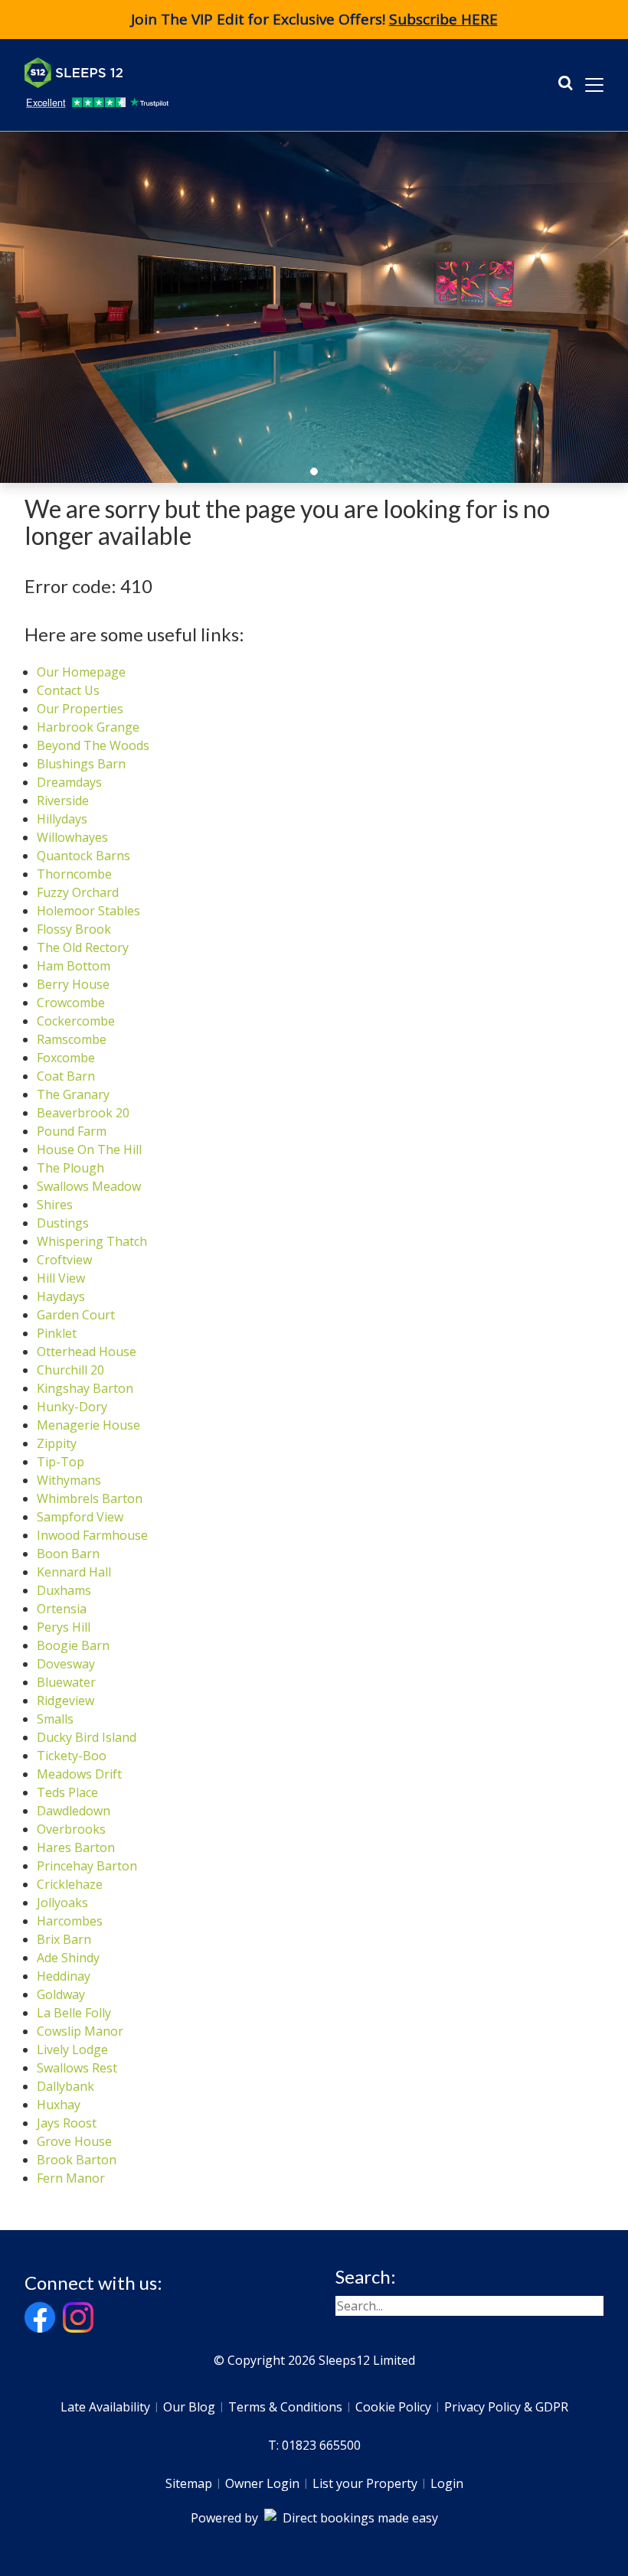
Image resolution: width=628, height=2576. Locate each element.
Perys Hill (64, 1627)
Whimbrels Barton (90, 1498)
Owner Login (262, 2483)
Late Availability (105, 2407)
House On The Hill (89, 1149)
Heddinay (64, 1976)
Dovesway (66, 1664)
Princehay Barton (87, 1866)
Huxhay (59, 2105)
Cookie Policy (393, 2407)
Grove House (74, 2141)
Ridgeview (65, 1700)
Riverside (63, 801)
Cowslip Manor (80, 2031)
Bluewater (66, 1682)
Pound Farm (72, 1131)
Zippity (57, 1443)
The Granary (73, 1094)
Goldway (61, 1994)
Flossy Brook (74, 929)
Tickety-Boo (72, 1756)
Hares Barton (76, 1847)
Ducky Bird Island (87, 1737)
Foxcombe (66, 1058)
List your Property (365, 2483)
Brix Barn (64, 1939)
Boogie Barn (73, 1645)
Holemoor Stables (88, 911)
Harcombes (70, 1921)
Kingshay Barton (85, 1388)
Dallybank (65, 2086)
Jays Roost (67, 2123)
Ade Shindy (68, 1958)
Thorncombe (74, 874)
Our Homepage (81, 672)
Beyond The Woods (93, 745)
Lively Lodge (72, 2049)
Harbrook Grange (88, 727)
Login (447, 2483)
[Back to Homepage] (139, 73)
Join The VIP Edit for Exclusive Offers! (314, 19)
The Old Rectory (83, 947)
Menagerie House (88, 1425)
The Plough (70, 1168)
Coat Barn (66, 1076)
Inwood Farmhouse (92, 1535)
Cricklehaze (70, 1884)
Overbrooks (71, 1829)
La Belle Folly (74, 2013)
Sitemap (189, 2483)
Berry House (73, 984)
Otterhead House (87, 1352)
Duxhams (64, 1590)
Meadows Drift (79, 1774)
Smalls (55, 1719)
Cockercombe (76, 1021)
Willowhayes (72, 837)
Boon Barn (68, 1554)
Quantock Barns (83, 856)
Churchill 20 (70, 1370)
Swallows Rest (77, 2068)
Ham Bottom (74, 966)
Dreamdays (69, 782)
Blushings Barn (81, 764)
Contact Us (68, 690)
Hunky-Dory (72, 1407)
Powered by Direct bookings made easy (314, 2518)
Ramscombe (72, 1039)
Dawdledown (74, 1811)
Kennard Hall (74, 1572)
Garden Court (76, 1315)
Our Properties (80, 709)
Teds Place (67, 1792)
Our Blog (189, 2407)
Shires (55, 1205)
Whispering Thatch (92, 1241)
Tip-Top (61, 1462)
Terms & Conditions (285, 2407)
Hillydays (62, 819)
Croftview (64, 1260)
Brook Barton (77, 2160)
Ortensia (62, 1609)
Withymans (69, 1480)
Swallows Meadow (89, 1186)
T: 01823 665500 (314, 2445)
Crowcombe (71, 1003)
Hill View (61, 1278)
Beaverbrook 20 (83, 1113)
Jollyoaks (62, 1903)
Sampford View (80, 1517)
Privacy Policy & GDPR (506, 2407)
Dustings (63, 1223)
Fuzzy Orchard (78, 892)
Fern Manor (71, 2178)
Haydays (61, 1296)
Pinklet (57, 1333)
